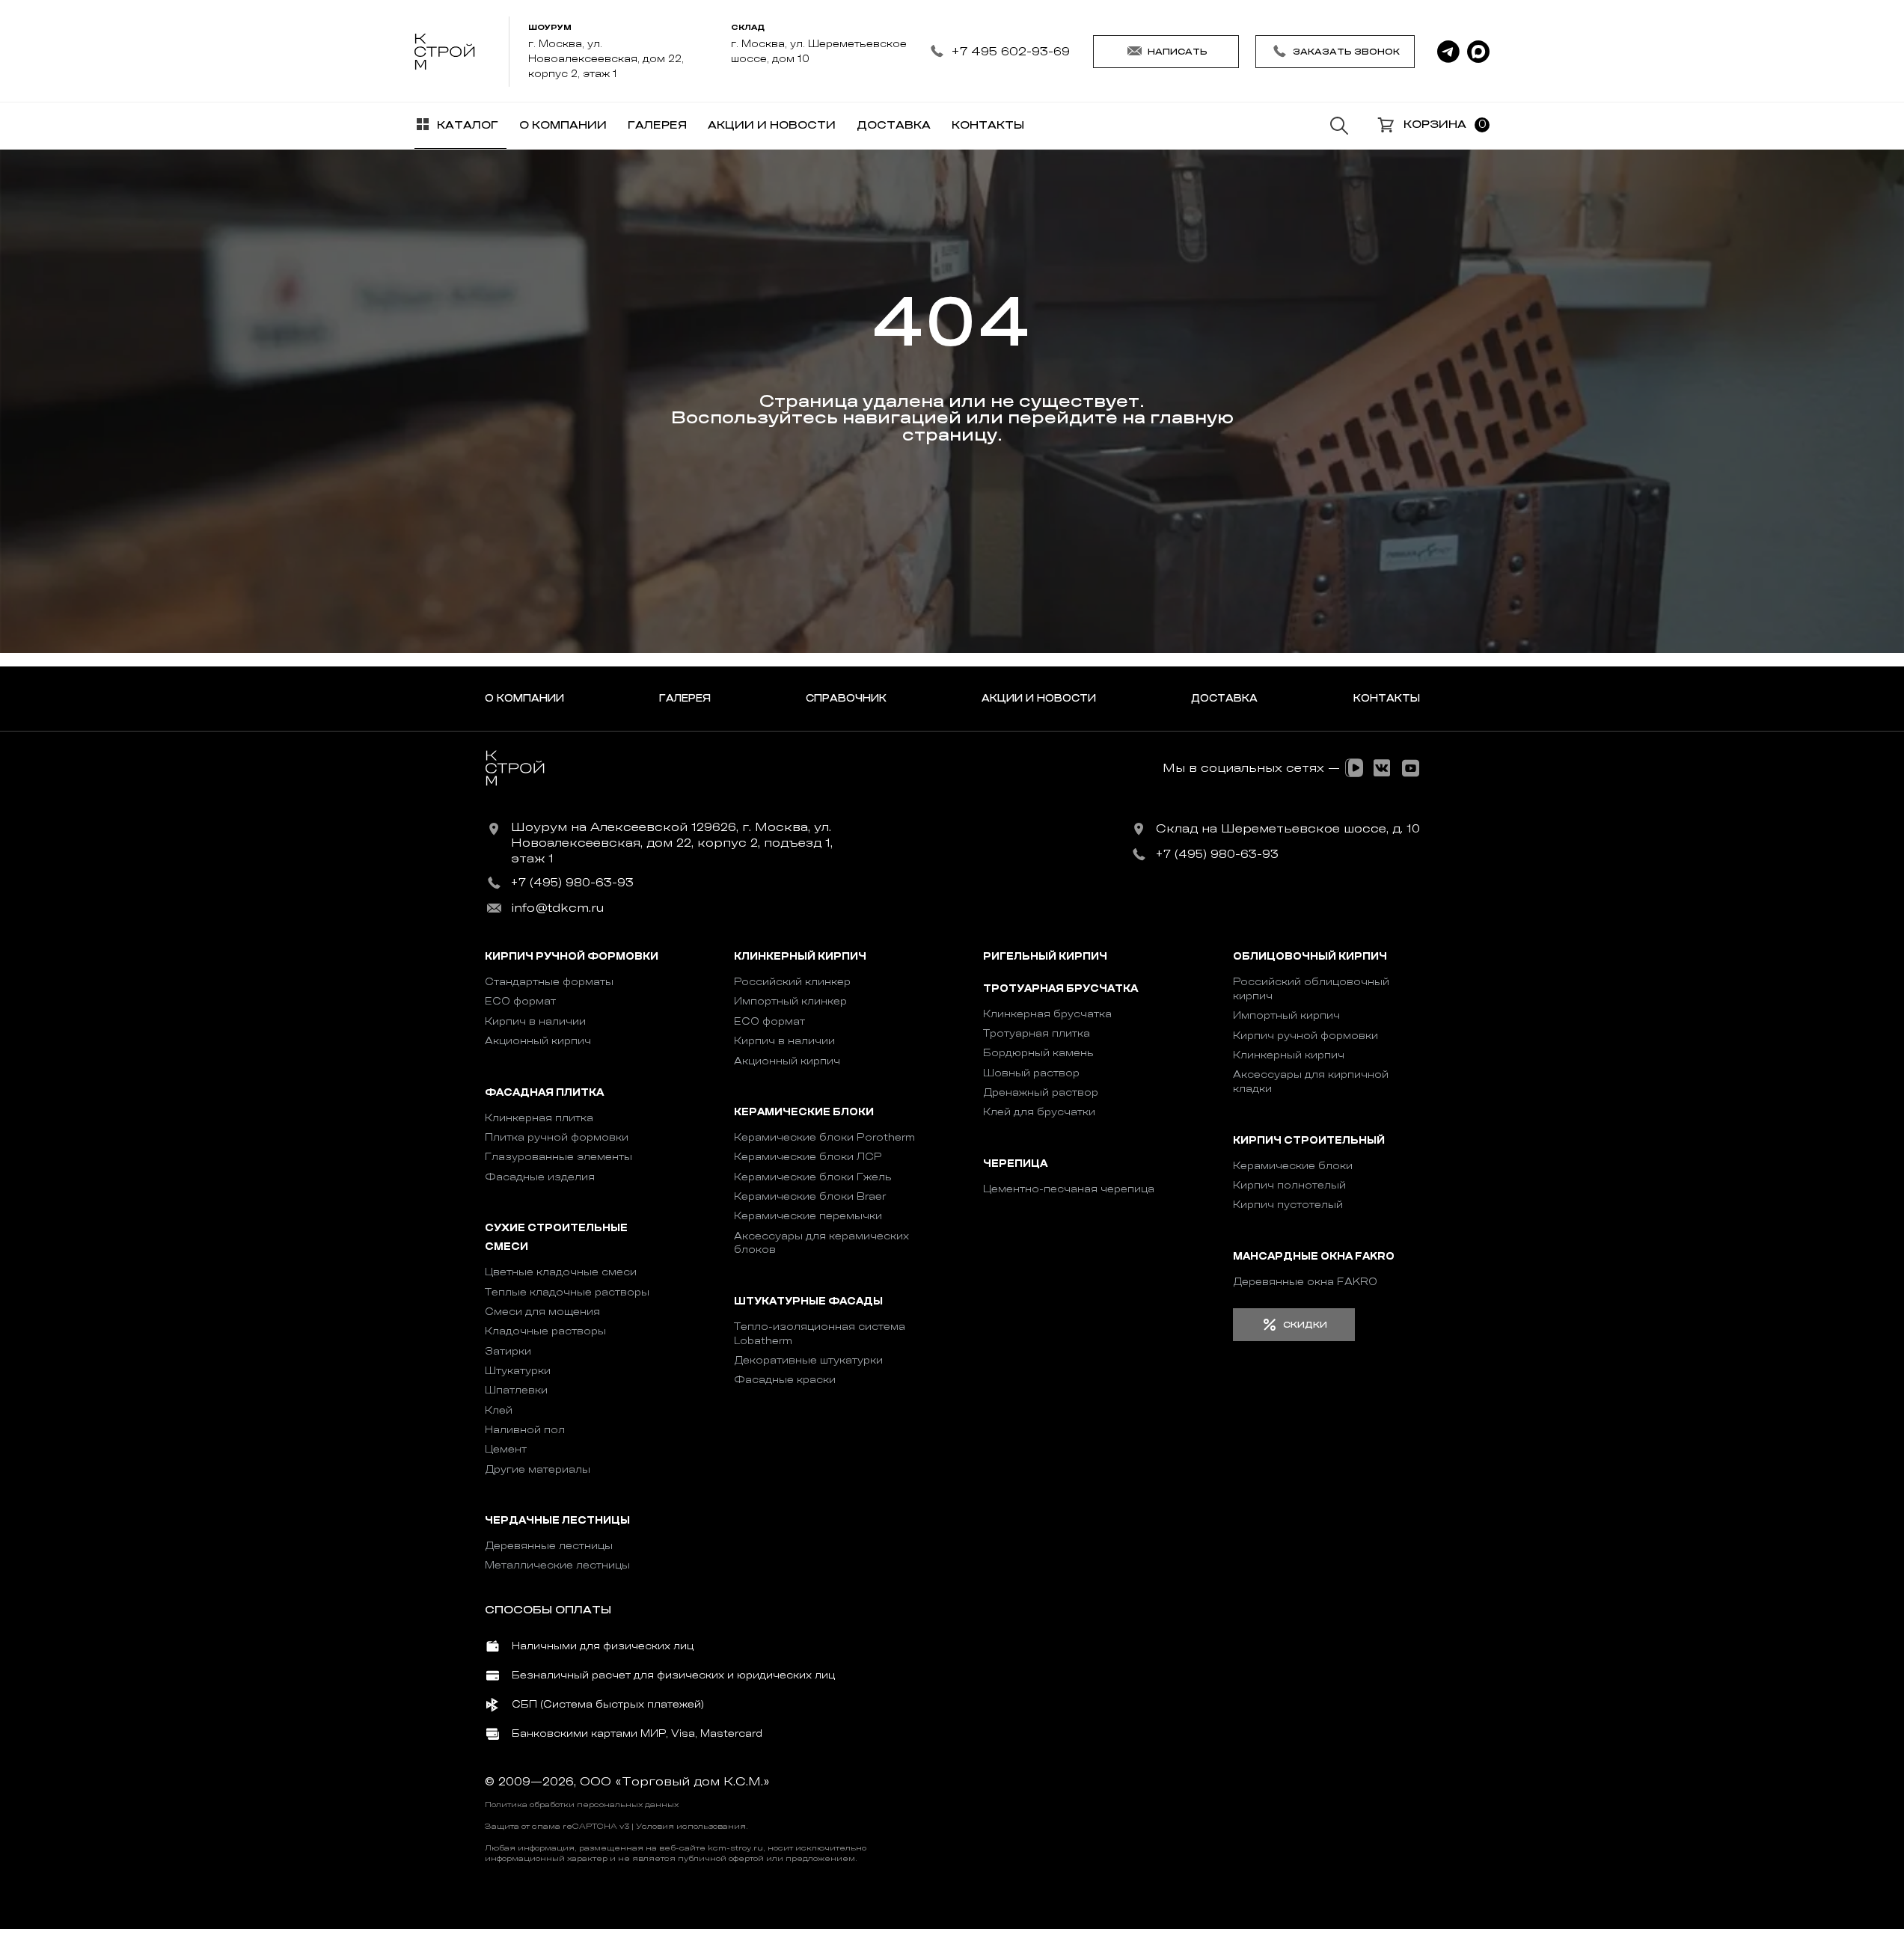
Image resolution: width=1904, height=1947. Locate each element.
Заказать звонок (1346, 52)
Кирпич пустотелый (1288, 1205)
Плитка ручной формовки (557, 1137)
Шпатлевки (516, 1390)
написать (1178, 52)
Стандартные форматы (549, 982)
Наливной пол (525, 1430)
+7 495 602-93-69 (1010, 51)
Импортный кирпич (1286, 1015)
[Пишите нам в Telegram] (1448, 52)
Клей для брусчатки (1039, 1112)
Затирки (508, 1351)
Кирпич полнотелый (1289, 1185)
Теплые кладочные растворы (567, 1292)
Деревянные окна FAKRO (1305, 1282)
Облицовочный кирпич (1310, 957)
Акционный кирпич (538, 1041)
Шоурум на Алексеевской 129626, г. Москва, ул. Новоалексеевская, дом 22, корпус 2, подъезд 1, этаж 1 (672, 843)
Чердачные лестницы (557, 1521)
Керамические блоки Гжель (813, 1177)
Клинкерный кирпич (800, 957)
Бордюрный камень (1038, 1053)
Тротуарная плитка (1037, 1033)
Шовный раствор (1031, 1073)
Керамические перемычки (808, 1216)
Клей (499, 1410)
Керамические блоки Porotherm (824, 1137)
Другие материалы (538, 1469)
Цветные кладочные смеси (561, 1272)
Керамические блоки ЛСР (808, 1157)
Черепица (1015, 1163)
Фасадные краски (785, 1380)
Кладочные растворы (545, 1331)
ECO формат (520, 1001)
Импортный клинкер (790, 1001)
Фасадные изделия (540, 1177)
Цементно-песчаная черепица (1069, 1189)
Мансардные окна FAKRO (1314, 1256)
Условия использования (691, 1827)
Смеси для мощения (542, 1312)
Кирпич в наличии (535, 1021)
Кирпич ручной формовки (572, 957)
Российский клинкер (792, 982)
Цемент (506, 1449)
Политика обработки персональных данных (582, 1805)
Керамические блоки (804, 1112)
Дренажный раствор (1041, 1092)
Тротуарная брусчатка (1060, 988)
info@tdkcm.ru (557, 908)
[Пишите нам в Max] (1478, 52)
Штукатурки (518, 1371)
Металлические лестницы (557, 1565)
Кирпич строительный (1309, 1140)
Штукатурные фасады (808, 1301)
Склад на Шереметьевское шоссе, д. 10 (1288, 829)
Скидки (1305, 1325)
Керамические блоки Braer (810, 1196)
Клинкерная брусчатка (1047, 1014)
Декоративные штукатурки (808, 1360)
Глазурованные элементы (558, 1157)
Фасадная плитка (544, 1092)
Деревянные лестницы (549, 1546)
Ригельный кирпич (1045, 957)
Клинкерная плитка (539, 1118)
